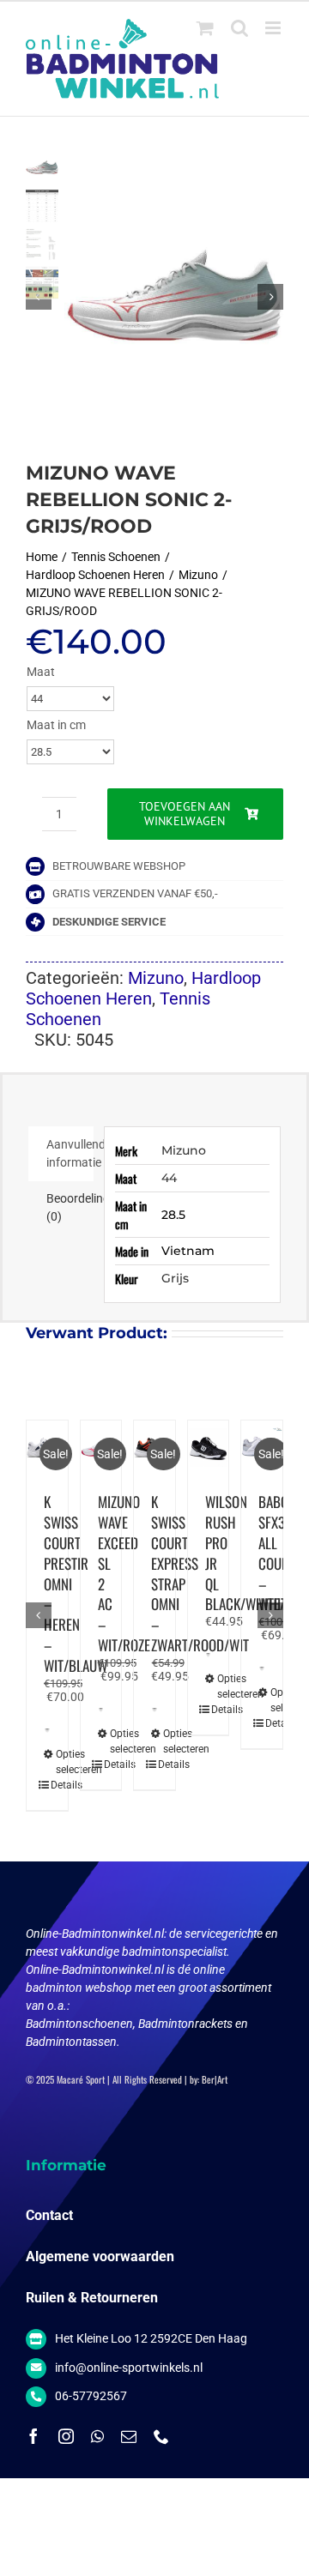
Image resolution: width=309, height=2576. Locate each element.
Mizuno (156, 978)
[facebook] (33, 2436)
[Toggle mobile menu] (274, 28)
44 (169, 1178)
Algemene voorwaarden (100, 2256)
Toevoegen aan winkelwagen (185, 814)
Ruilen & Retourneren (92, 2298)
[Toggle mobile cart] (205, 28)
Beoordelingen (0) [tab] (70, 1207)
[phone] (161, 2436)
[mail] (129, 2436)
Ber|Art (215, 2079)
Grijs (175, 1278)
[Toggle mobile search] (239, 28)
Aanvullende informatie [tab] (70, 1153)
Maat (41, 672)
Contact (49, 2215)
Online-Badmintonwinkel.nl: (97, 1934)
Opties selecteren (50, 1762)
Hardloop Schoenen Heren (143, 988)
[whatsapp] (97, 2436)
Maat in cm (56, 725)
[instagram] (66, 2436)
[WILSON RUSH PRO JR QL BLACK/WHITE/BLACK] (209, 1448)
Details (45, 1785)
